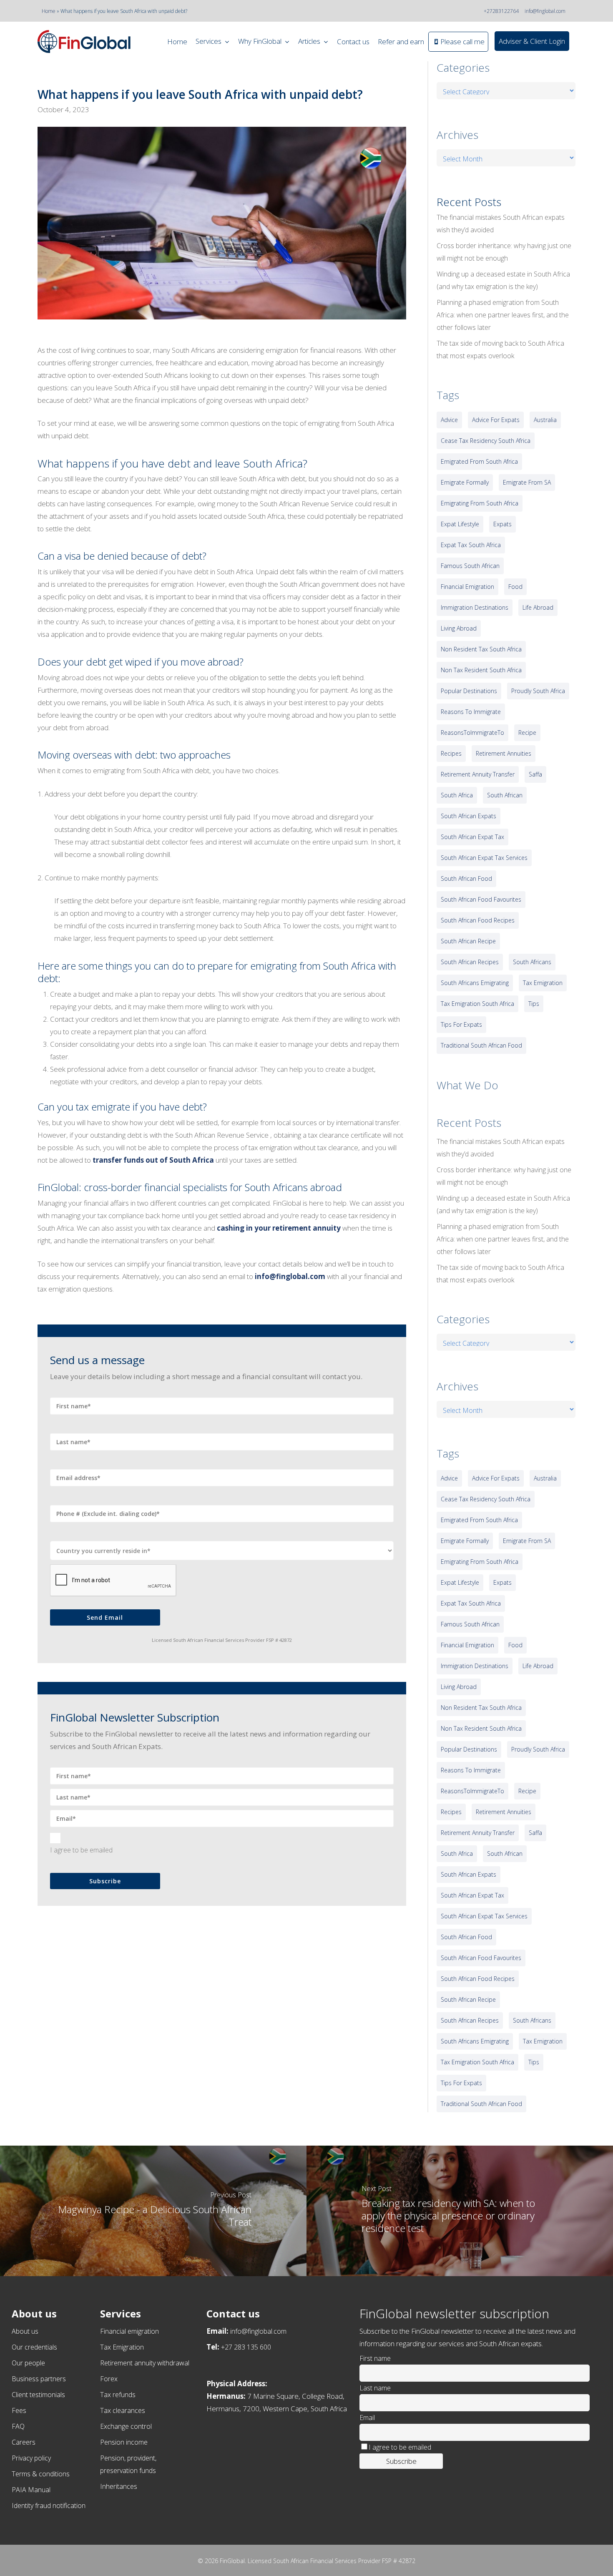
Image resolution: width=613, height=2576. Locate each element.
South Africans (532, 962)
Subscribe (105, 1881)
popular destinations (469, 691)
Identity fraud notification (49, 2506)
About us (25, 2331)
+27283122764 (501, 11)
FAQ (18, 2426)
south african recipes (470, 962)
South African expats (469, 816)
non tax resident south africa (481, 670)
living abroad (459, 628)
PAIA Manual (31, 2490)
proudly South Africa (538, 691)
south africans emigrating (475, 983)
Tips (534, 1004)
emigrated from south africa (479, 461)
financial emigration (467, 587)
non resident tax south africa (481, 649)
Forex (109, 2379)
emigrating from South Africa (480, 503)
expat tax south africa (471, 545)
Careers (24, 2442)
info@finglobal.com (545, 11)
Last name (375, 2388)
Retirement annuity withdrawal (145, 2363)
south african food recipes (478, 920)
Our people (28, 2363)
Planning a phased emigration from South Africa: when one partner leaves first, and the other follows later (503, 315)
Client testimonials (38, 2395)
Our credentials (34, 2347)
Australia (545, 420)
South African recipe (468, 941)
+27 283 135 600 (246, 2347)
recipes (451, 753)
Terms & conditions (41, 2474)
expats (502, 524)
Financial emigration (129, 2331)
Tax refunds (118, 2395)
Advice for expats (496, 420)
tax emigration (543, 983)
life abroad (538, 607)
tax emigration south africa (477, 1004)
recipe (527, 733)
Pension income (124, 2442)
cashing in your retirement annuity (279, 1228)
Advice (449, 420)
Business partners (39, 2379)
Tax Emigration (122, 2347)
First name (375, 2358)
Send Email (105, 1617)
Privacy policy (31, 2458)
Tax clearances (123, 2410)
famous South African (470, 566)
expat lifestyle (460, 524)
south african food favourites (481, 899)
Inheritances (119, 2486)
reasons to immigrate (471, 712)
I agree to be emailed (81, 1850)
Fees (19, 2410)
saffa (535, 774)
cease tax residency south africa (486, 441)
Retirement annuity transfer (478, 774)
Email (367, 2418)
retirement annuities (504, 753)
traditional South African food (481, 1045)
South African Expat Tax (472, 837)
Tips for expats (461, 1024)
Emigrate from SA (527, 482)
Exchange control (126, 2426)
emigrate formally (465, 482)
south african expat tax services (484, 858)
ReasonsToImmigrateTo (472, 733)
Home (49, 11)
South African (505, 795)
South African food (466, 878)
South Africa (457, 795)
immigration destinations (475, 607)
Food (515, 587)
